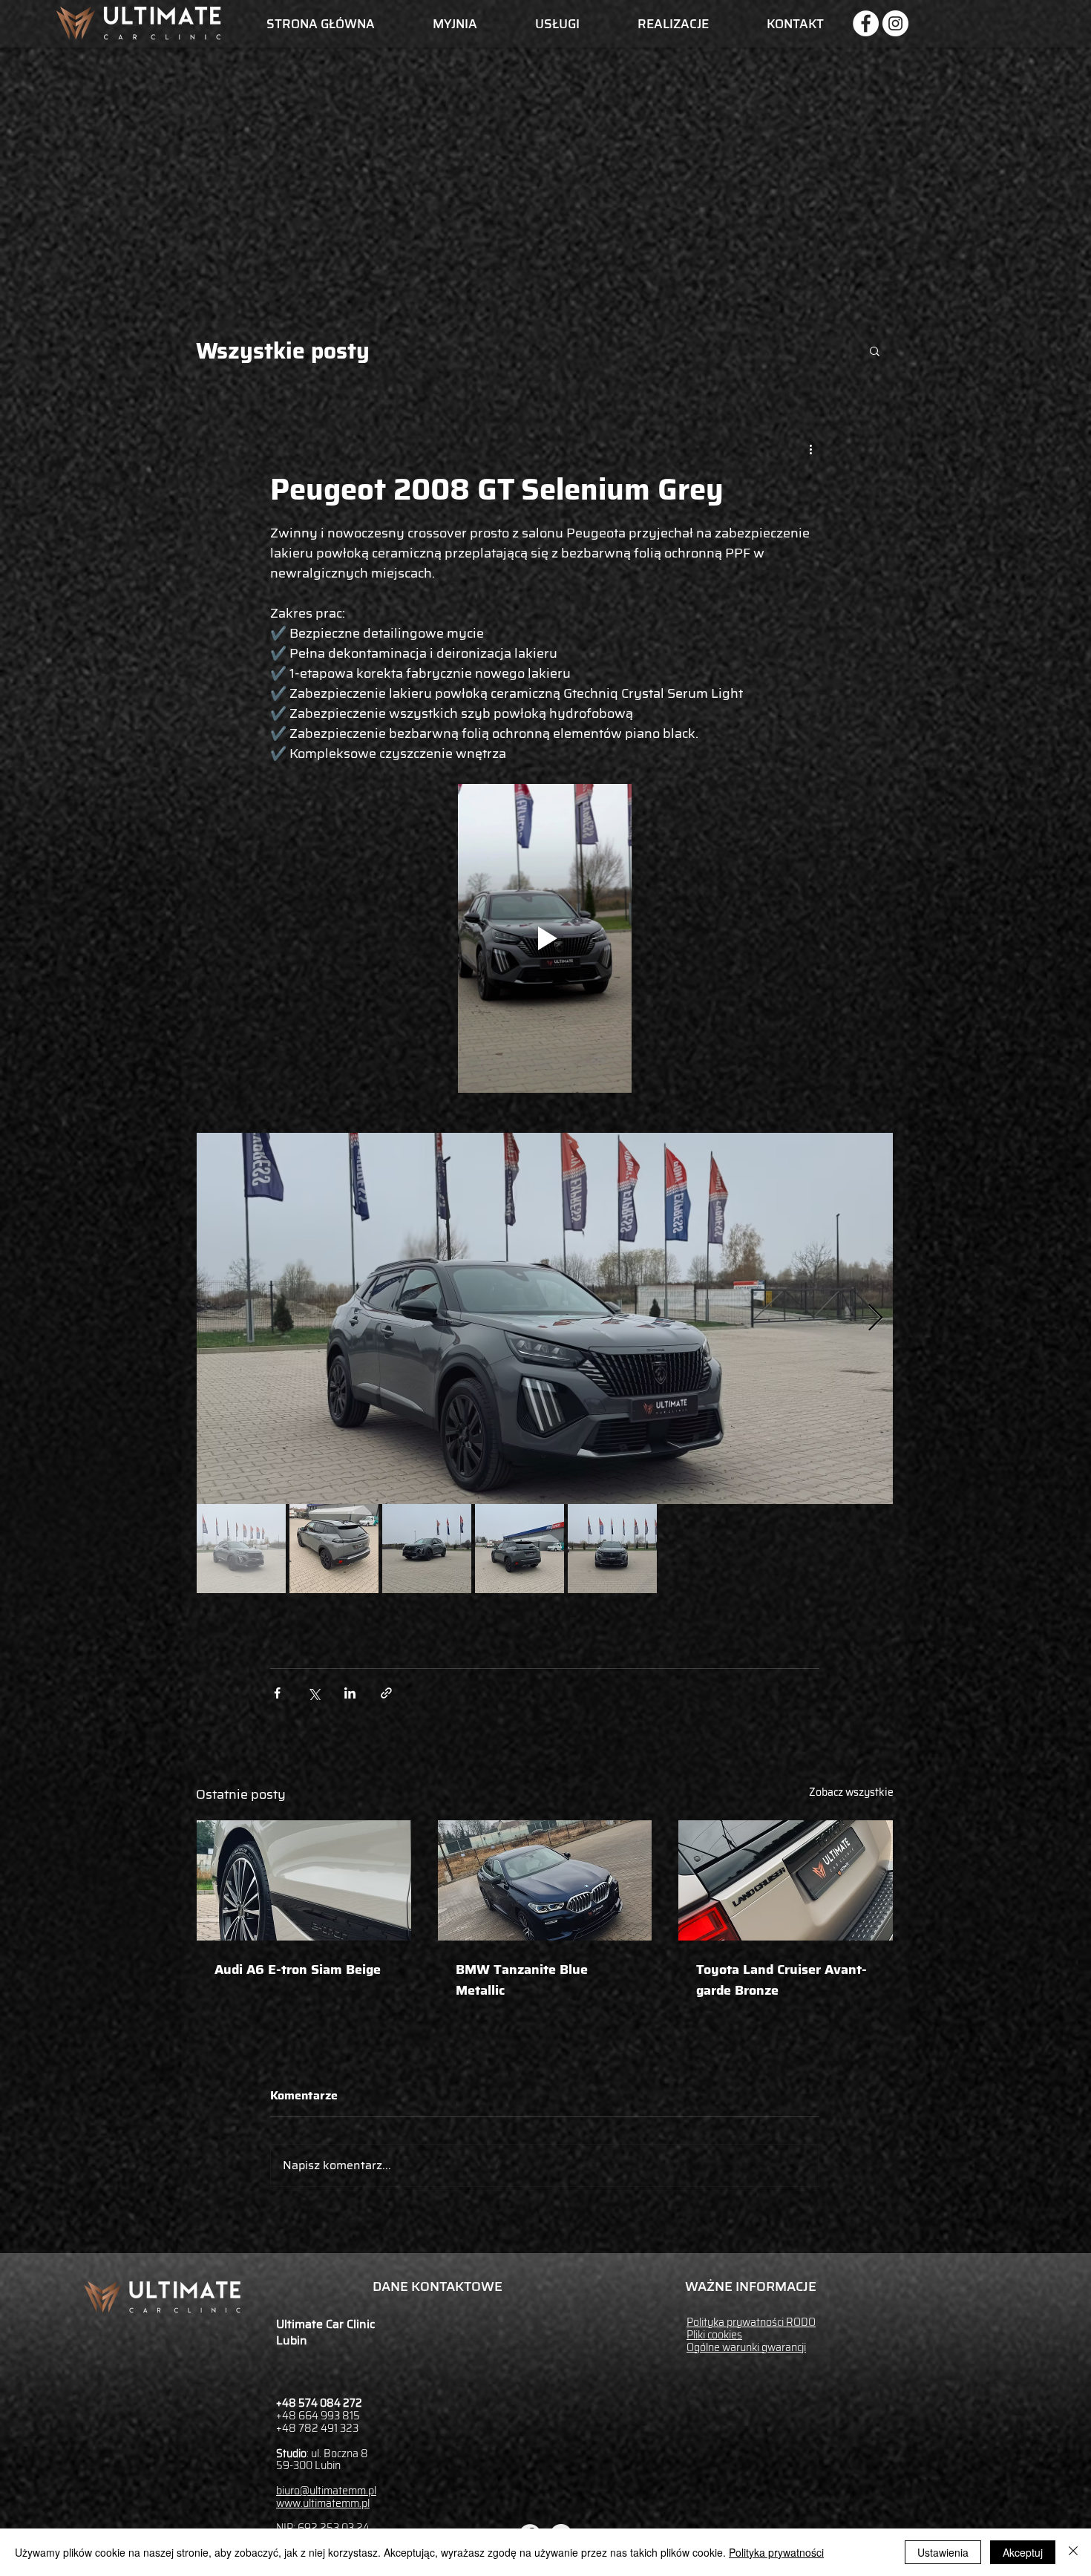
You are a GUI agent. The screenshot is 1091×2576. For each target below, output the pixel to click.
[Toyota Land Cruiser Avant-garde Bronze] (786, 1880)
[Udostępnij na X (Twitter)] (314, 1693)
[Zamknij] (1073, 2552)
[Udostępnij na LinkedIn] (350, 1693)
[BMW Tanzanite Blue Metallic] (545, 1880)
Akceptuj (1023, 2552)
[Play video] (545, 938)
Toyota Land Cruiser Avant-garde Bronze (782, 1980)
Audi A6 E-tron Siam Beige (298, 1969)
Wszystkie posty (283, 351)
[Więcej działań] (810, 449)
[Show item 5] (612, 1549)
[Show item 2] (334, 1549)
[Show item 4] (520, 1549)
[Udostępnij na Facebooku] (277, 1693)
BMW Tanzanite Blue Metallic (522, 1980)
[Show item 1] (241, 1549)
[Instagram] (895, 23)
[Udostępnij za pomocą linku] (386, 1693)
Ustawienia (943, 2552)
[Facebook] (866, 23)
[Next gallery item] (875, 1319)
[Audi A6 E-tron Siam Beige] (304, 1880)
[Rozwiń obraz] (545, 1318)
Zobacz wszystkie (851, 1792)
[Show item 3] (427, 1549)
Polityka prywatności (776, 2552)
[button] (875, 350)
